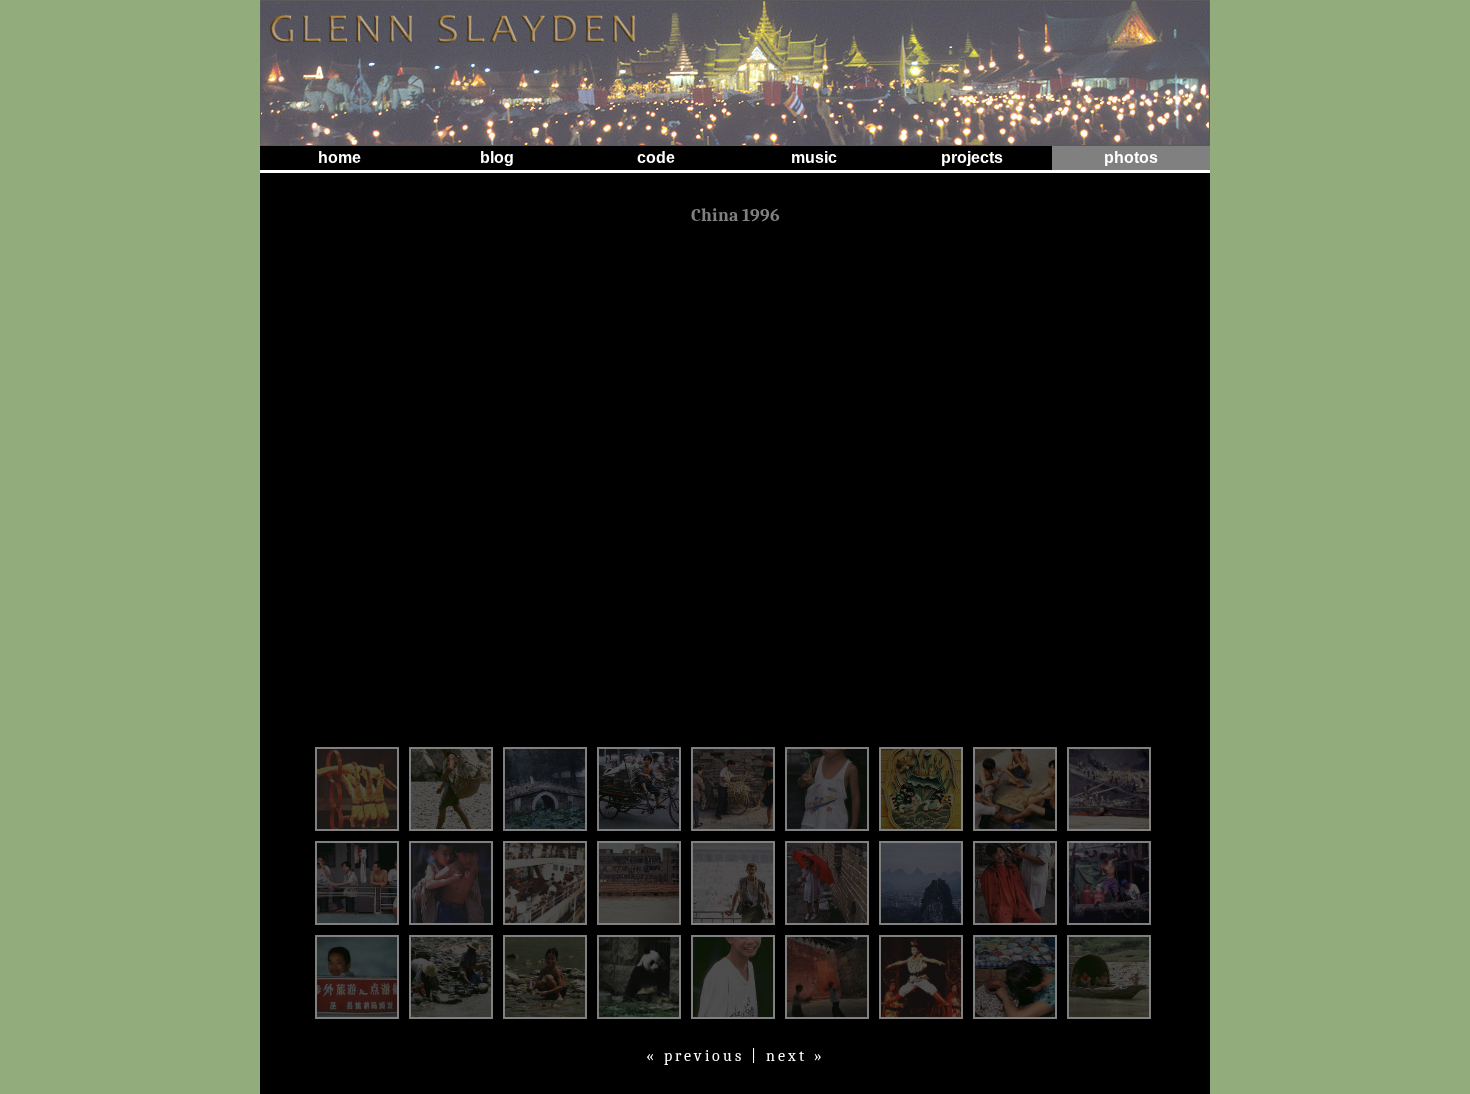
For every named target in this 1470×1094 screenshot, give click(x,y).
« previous (695, 1056)
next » (795, 1056)
